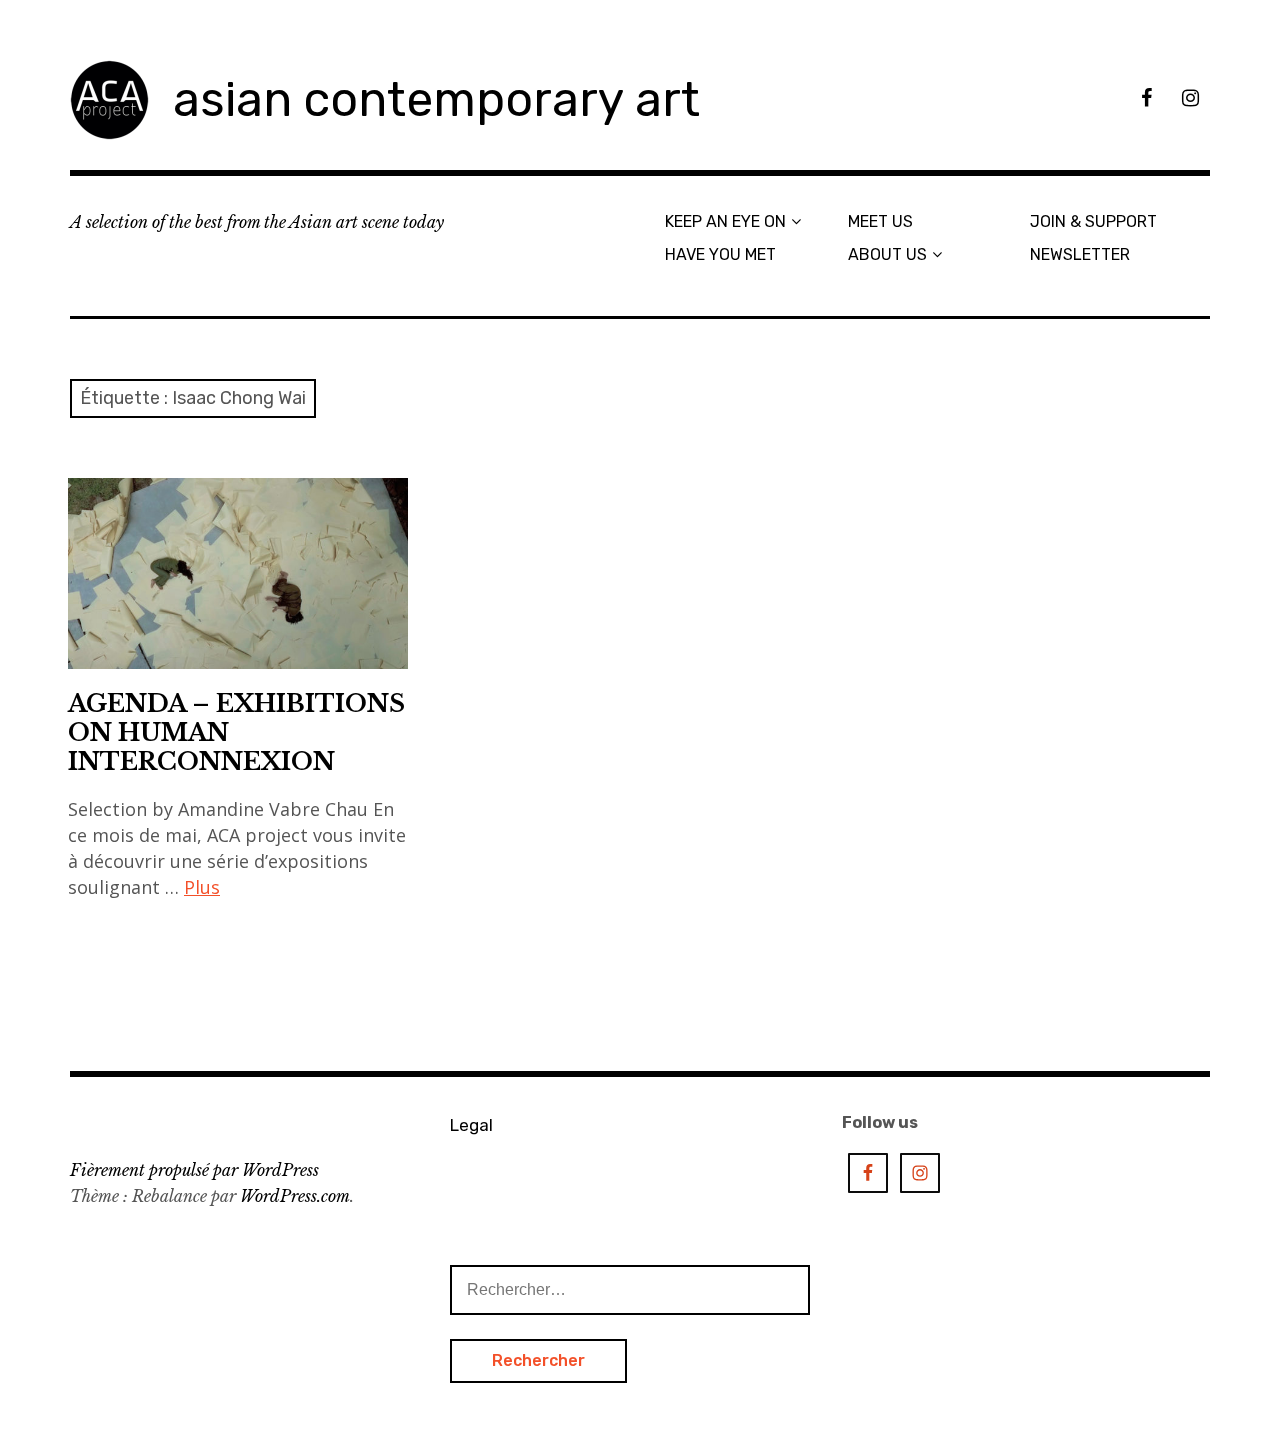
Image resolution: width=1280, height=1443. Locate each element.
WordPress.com (295, 1196)
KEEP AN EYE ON (725, 221)
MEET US (880, 221)
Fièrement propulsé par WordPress (194, 1170)
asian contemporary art (436, 99)
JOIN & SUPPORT (1093, 221)
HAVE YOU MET (720, 254)
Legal (471, 1125)
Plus (202, 887)
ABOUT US (887, 254)
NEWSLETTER (1080, 254)
